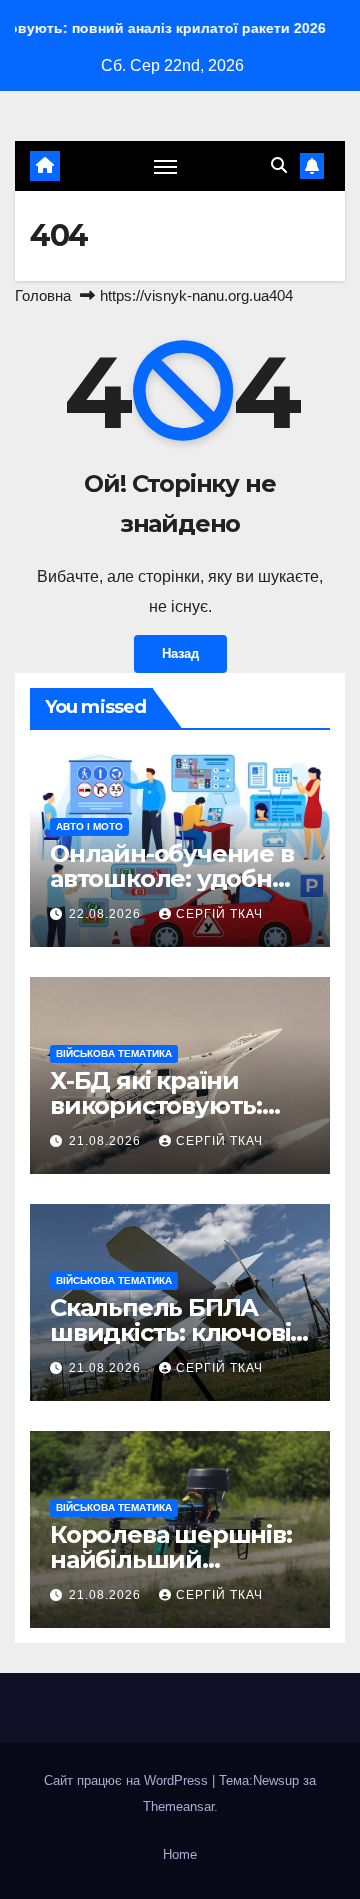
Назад (180, 653)
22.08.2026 (107, 914)
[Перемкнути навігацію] (166, 166)
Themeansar (178, 1806)
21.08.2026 (107, 1141)
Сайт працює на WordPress (128, 1780)
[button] (279, 165)
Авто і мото (89, 826)
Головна (43, 295)
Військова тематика (114, 1053)
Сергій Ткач (219, 914)
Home (180, 1854)
